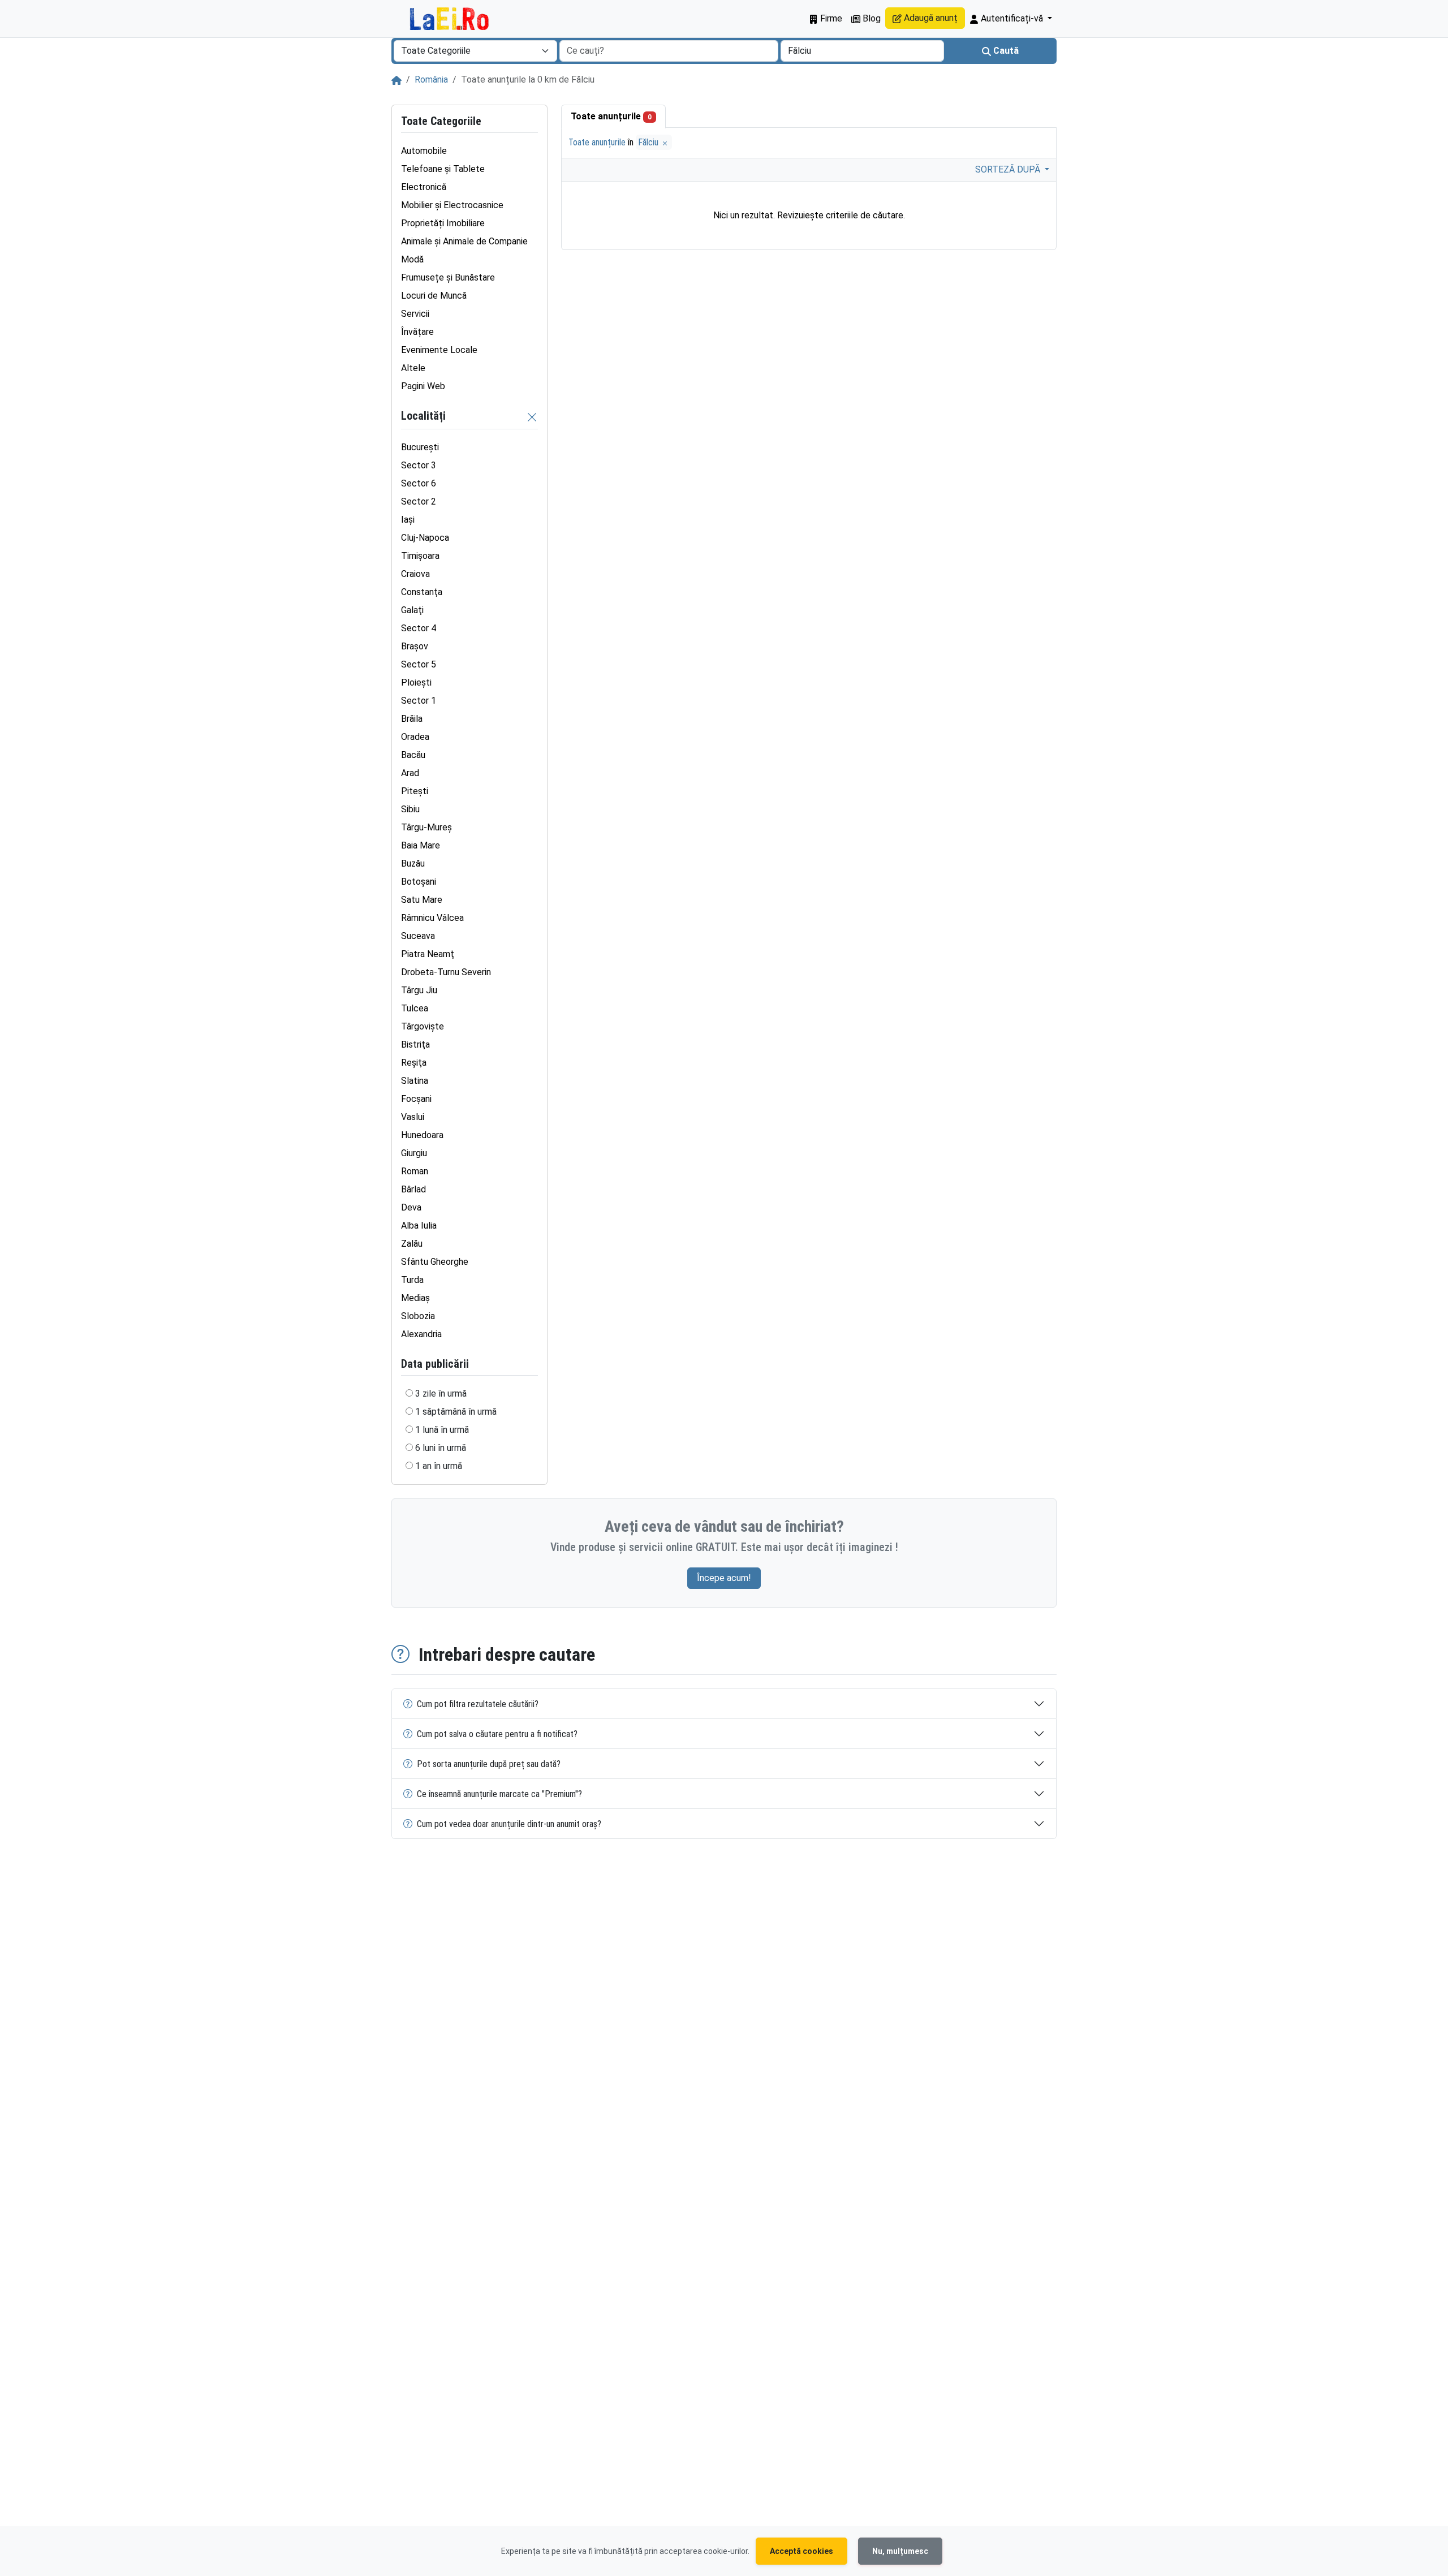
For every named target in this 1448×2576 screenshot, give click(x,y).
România (431, 79)
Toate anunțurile (611, 116)
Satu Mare (422, 900)
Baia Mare (421, 845)
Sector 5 (419, 664)
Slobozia (418, 1316)
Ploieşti (416, 682)
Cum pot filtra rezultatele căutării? (478, 1704)
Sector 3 (419, 465)
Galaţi (412, 610)
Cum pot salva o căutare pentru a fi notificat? (497, 1734)
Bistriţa (415, 1044)
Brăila (412, 719)
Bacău (413, 755)
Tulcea (415, 1008)
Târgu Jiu (419, 990)
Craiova (415, 574)
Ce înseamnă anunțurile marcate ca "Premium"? (499, 1794)
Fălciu (649, 142)
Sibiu (410, 809)
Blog (870, 18)
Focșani (416, 1099)
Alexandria (421, 1334)
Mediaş (415, 1298)
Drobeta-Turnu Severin (446, 972)
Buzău (413, 863)
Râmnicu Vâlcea (432, 918)
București (420, 447)
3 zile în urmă (441, 1393)
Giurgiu (414, 1153)
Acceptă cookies (801, 2551)
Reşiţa (414, 1063)
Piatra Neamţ (428, 954)
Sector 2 (419, 501)
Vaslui (413, 1117)
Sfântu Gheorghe (435, 1262)
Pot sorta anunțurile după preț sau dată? (489, 1764)
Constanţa (422, 592)
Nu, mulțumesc (900, 2551)
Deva (411, 1207)
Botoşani (419, 882)
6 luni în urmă (441, 1448)
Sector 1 (419, 701)
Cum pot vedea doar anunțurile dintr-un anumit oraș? (509, 1824)
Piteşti (415, 791)
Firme (830, 18)
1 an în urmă (439, 1466)
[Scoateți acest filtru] (532, 417)
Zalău (412, 1244)
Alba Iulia (419, 1225)
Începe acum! (724, 1578)
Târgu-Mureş (426, 827)
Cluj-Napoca (425, 538)
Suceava (418, 936)
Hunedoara (422, 1135)
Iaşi (408, 520)
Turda (412, 1280)
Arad (410, 773)
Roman (415, 1171)
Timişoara (420, 556)
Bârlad (413, 1189)
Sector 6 (419, 483)
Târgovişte (423, 1026)
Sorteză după (1009, 169)
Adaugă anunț (930, 18)
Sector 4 (419, 628)
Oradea (415, 737)
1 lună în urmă (442, 1430)
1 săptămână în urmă (456, 1412)
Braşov (415, 646)
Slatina (415, 1081)
